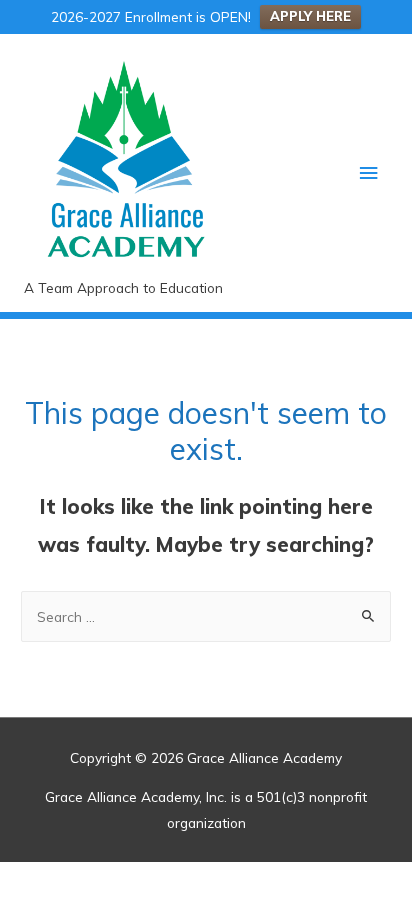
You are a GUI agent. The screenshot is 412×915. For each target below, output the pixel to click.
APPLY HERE (310, 16)
